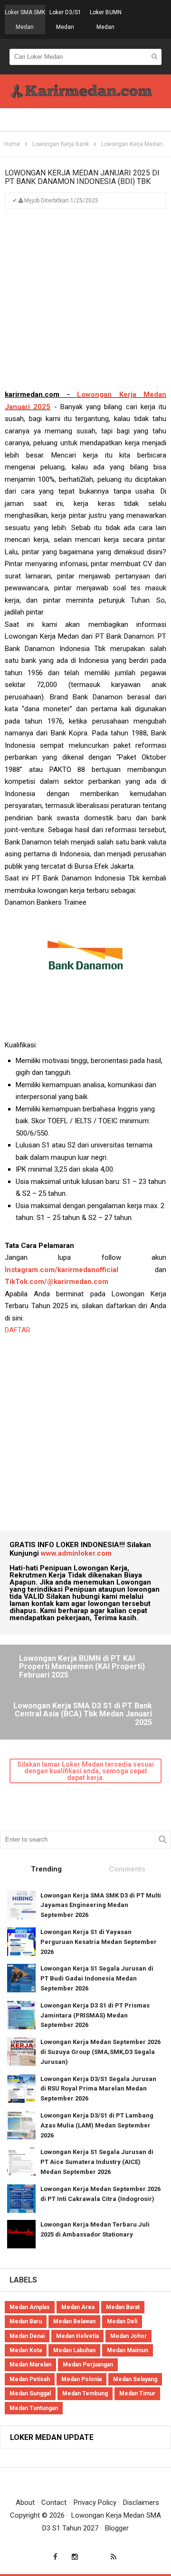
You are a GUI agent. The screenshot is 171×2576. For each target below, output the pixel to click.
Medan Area (78, 2307)
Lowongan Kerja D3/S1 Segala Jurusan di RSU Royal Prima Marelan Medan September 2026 (98, 2089)
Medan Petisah (30, 2379)
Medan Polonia (81, 2379)
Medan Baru (26, 2321)
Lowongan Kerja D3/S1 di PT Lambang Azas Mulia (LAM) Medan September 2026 (97, 2125)
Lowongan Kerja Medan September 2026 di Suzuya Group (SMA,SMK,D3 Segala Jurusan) (100, 2052)
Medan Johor (128, 2336)
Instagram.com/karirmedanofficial (62, 1270)
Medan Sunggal (30, 2393)
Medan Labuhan (74, 2350)
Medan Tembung (85, 2393)
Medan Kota (26, 2350)
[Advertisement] (85, 303)
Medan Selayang (135, 2379)
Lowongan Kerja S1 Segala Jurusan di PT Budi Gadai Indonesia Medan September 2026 (97, 1978)
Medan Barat (123, 2307)
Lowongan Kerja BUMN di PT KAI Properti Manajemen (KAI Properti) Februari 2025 (82, 1667)
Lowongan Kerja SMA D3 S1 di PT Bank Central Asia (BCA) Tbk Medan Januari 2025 (83, 1714)
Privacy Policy (95, 2503)
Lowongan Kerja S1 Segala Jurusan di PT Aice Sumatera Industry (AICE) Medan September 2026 (97, 2162)
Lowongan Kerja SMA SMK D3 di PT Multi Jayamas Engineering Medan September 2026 (101, 1905)
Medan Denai (27, 2336)
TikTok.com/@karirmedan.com (57, 1282)
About (25, 2503)
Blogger (117, 2528)
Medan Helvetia (77, 2336)
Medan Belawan (74, 2321)
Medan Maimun (128, 2350)
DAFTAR (19, 1330)
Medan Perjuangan (88, 2365)
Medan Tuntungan (34, 2408)
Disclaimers (141, 2503)
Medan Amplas (30, 2307)
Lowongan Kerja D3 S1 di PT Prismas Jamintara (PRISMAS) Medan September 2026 (95, 2015)
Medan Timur (137, 2393)
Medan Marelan (30, 2365)
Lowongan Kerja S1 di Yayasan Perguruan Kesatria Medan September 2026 (99, 1942)
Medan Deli (122, 2321)
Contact (54, 2503)
